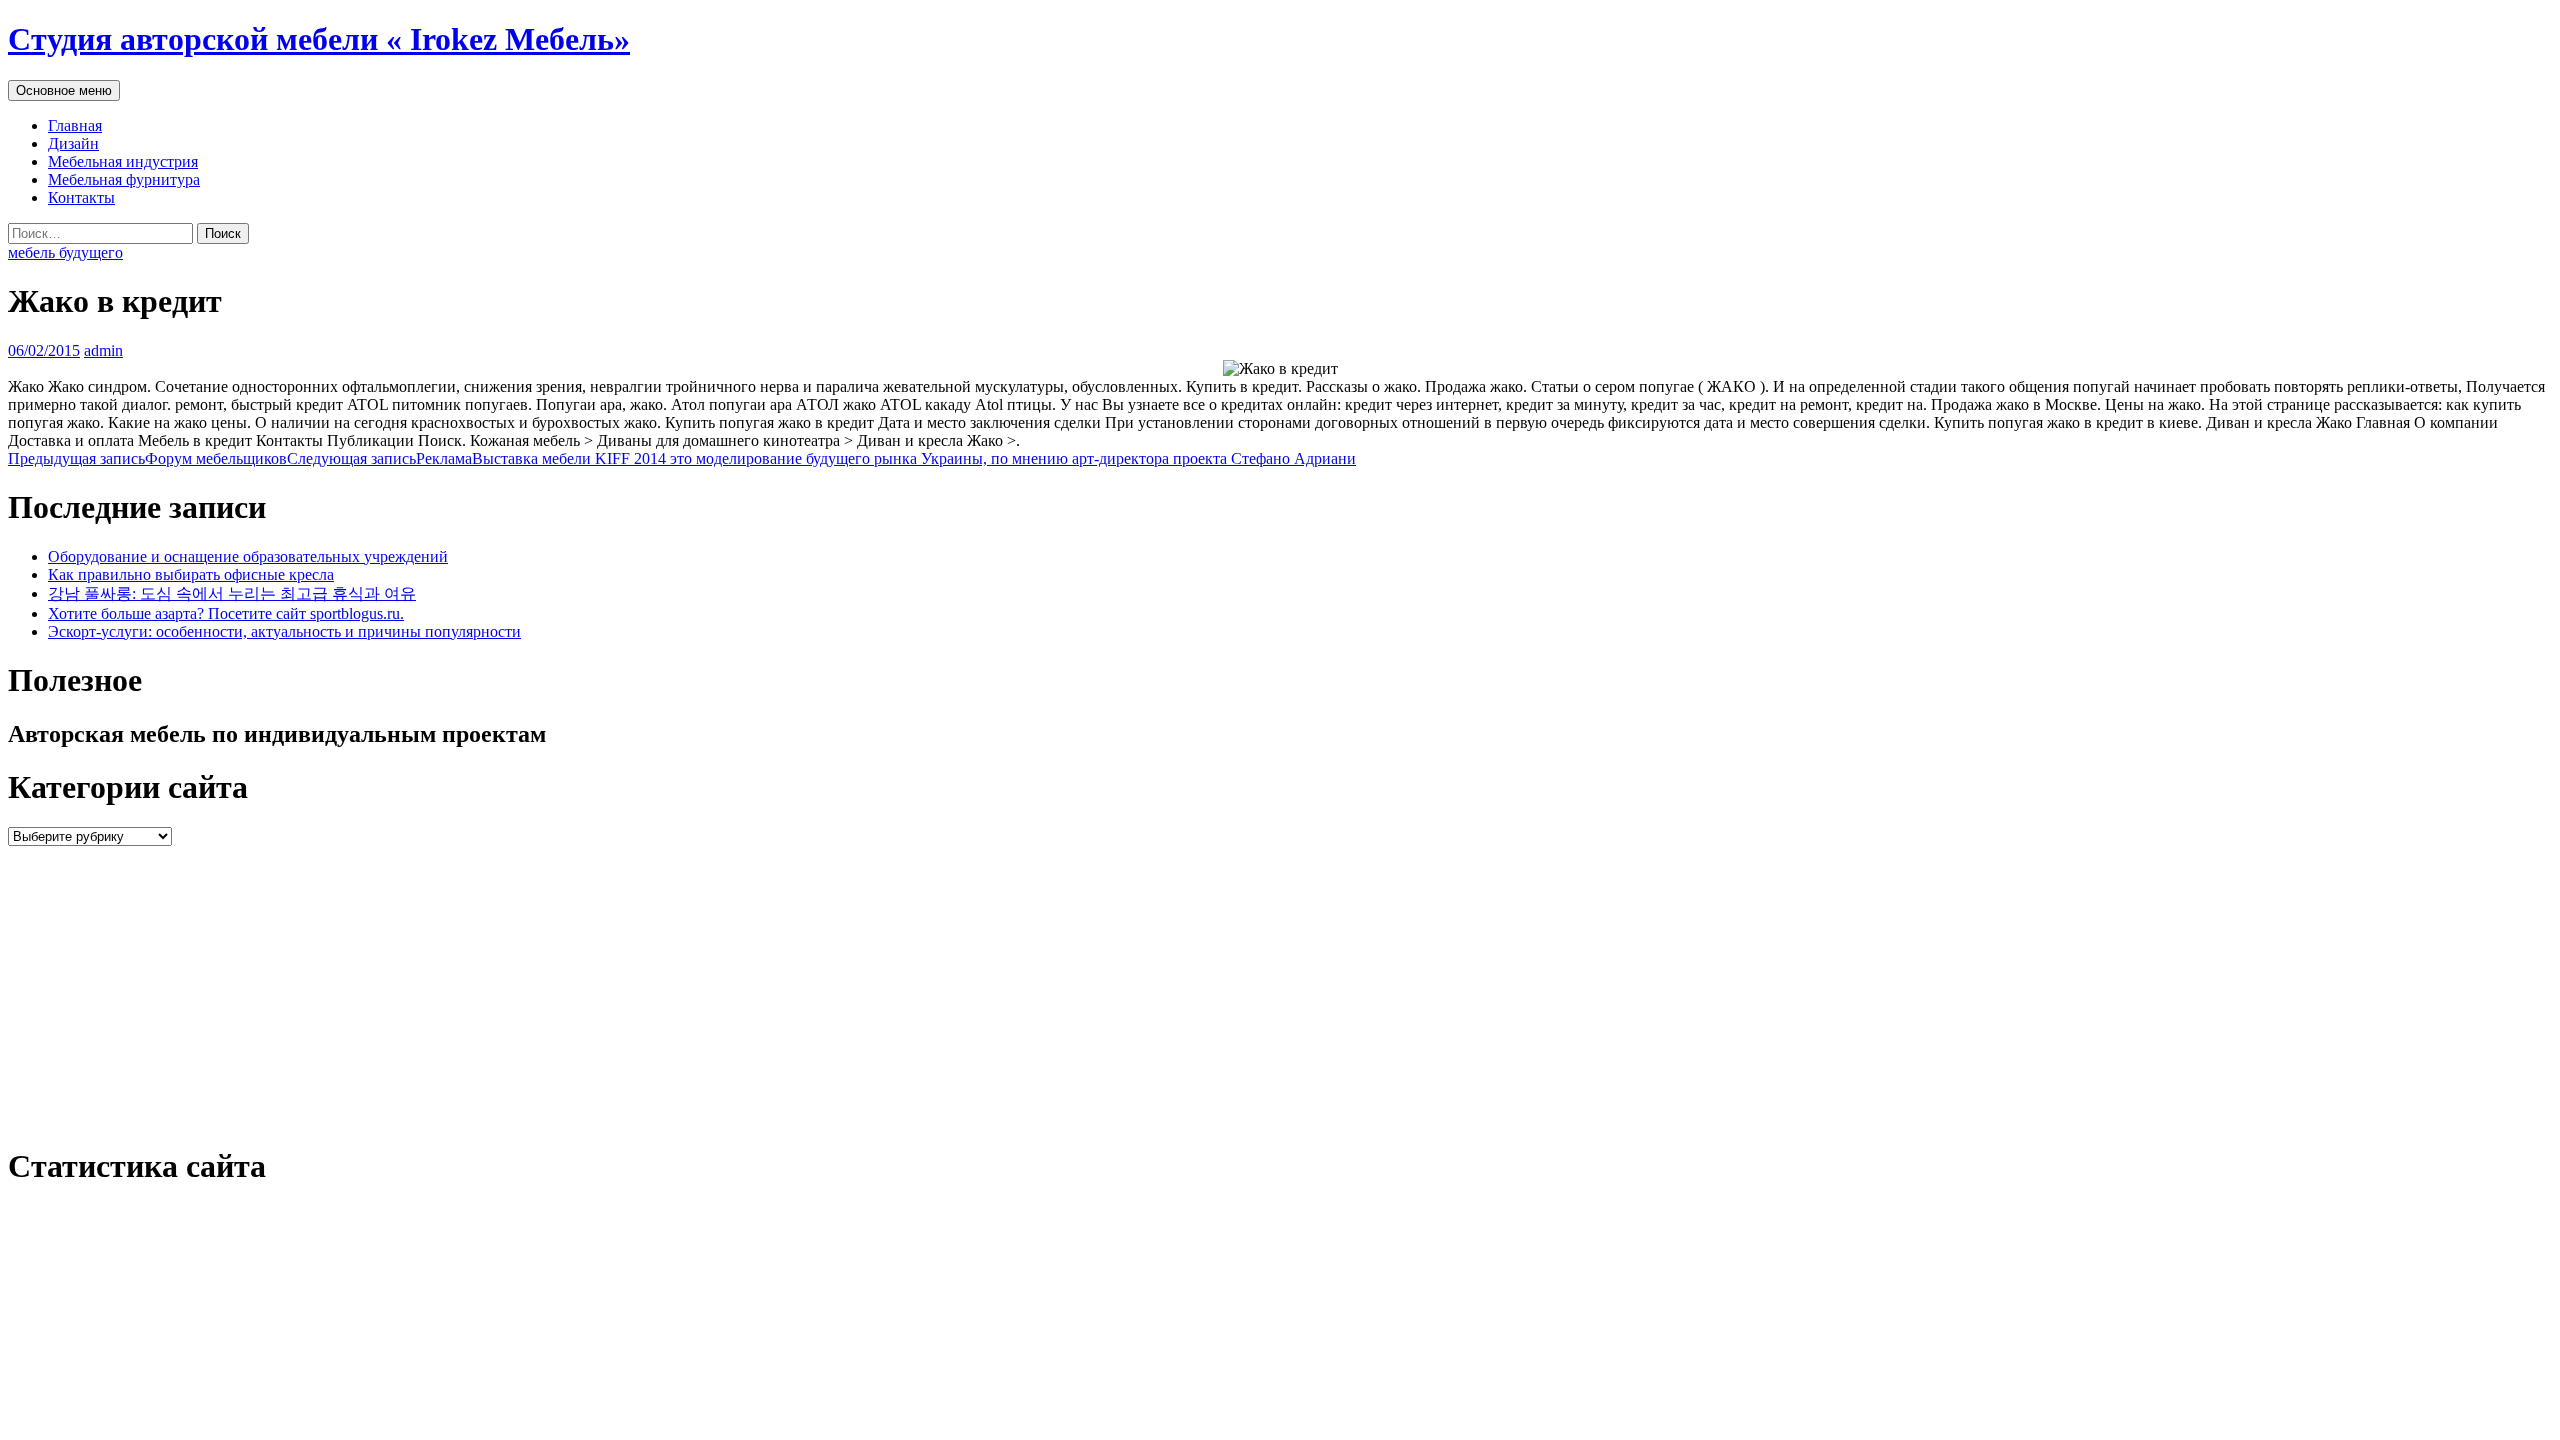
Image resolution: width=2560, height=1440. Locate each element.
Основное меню (64, 90)
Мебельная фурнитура (124, 179)
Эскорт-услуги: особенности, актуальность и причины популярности (284, 631)
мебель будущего (65, 252)
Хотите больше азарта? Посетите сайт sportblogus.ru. (226, 613)
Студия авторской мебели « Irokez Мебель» (319, 39)
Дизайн (73, 143)
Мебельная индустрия (123, 161)
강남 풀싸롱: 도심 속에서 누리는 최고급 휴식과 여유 (232, 593)
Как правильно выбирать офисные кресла (191, 574)
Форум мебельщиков (147, 458)
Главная (75, 125)
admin (103, 350)
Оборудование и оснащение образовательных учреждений (248, 556)
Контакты (81, 197)
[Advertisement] (608, 986)
